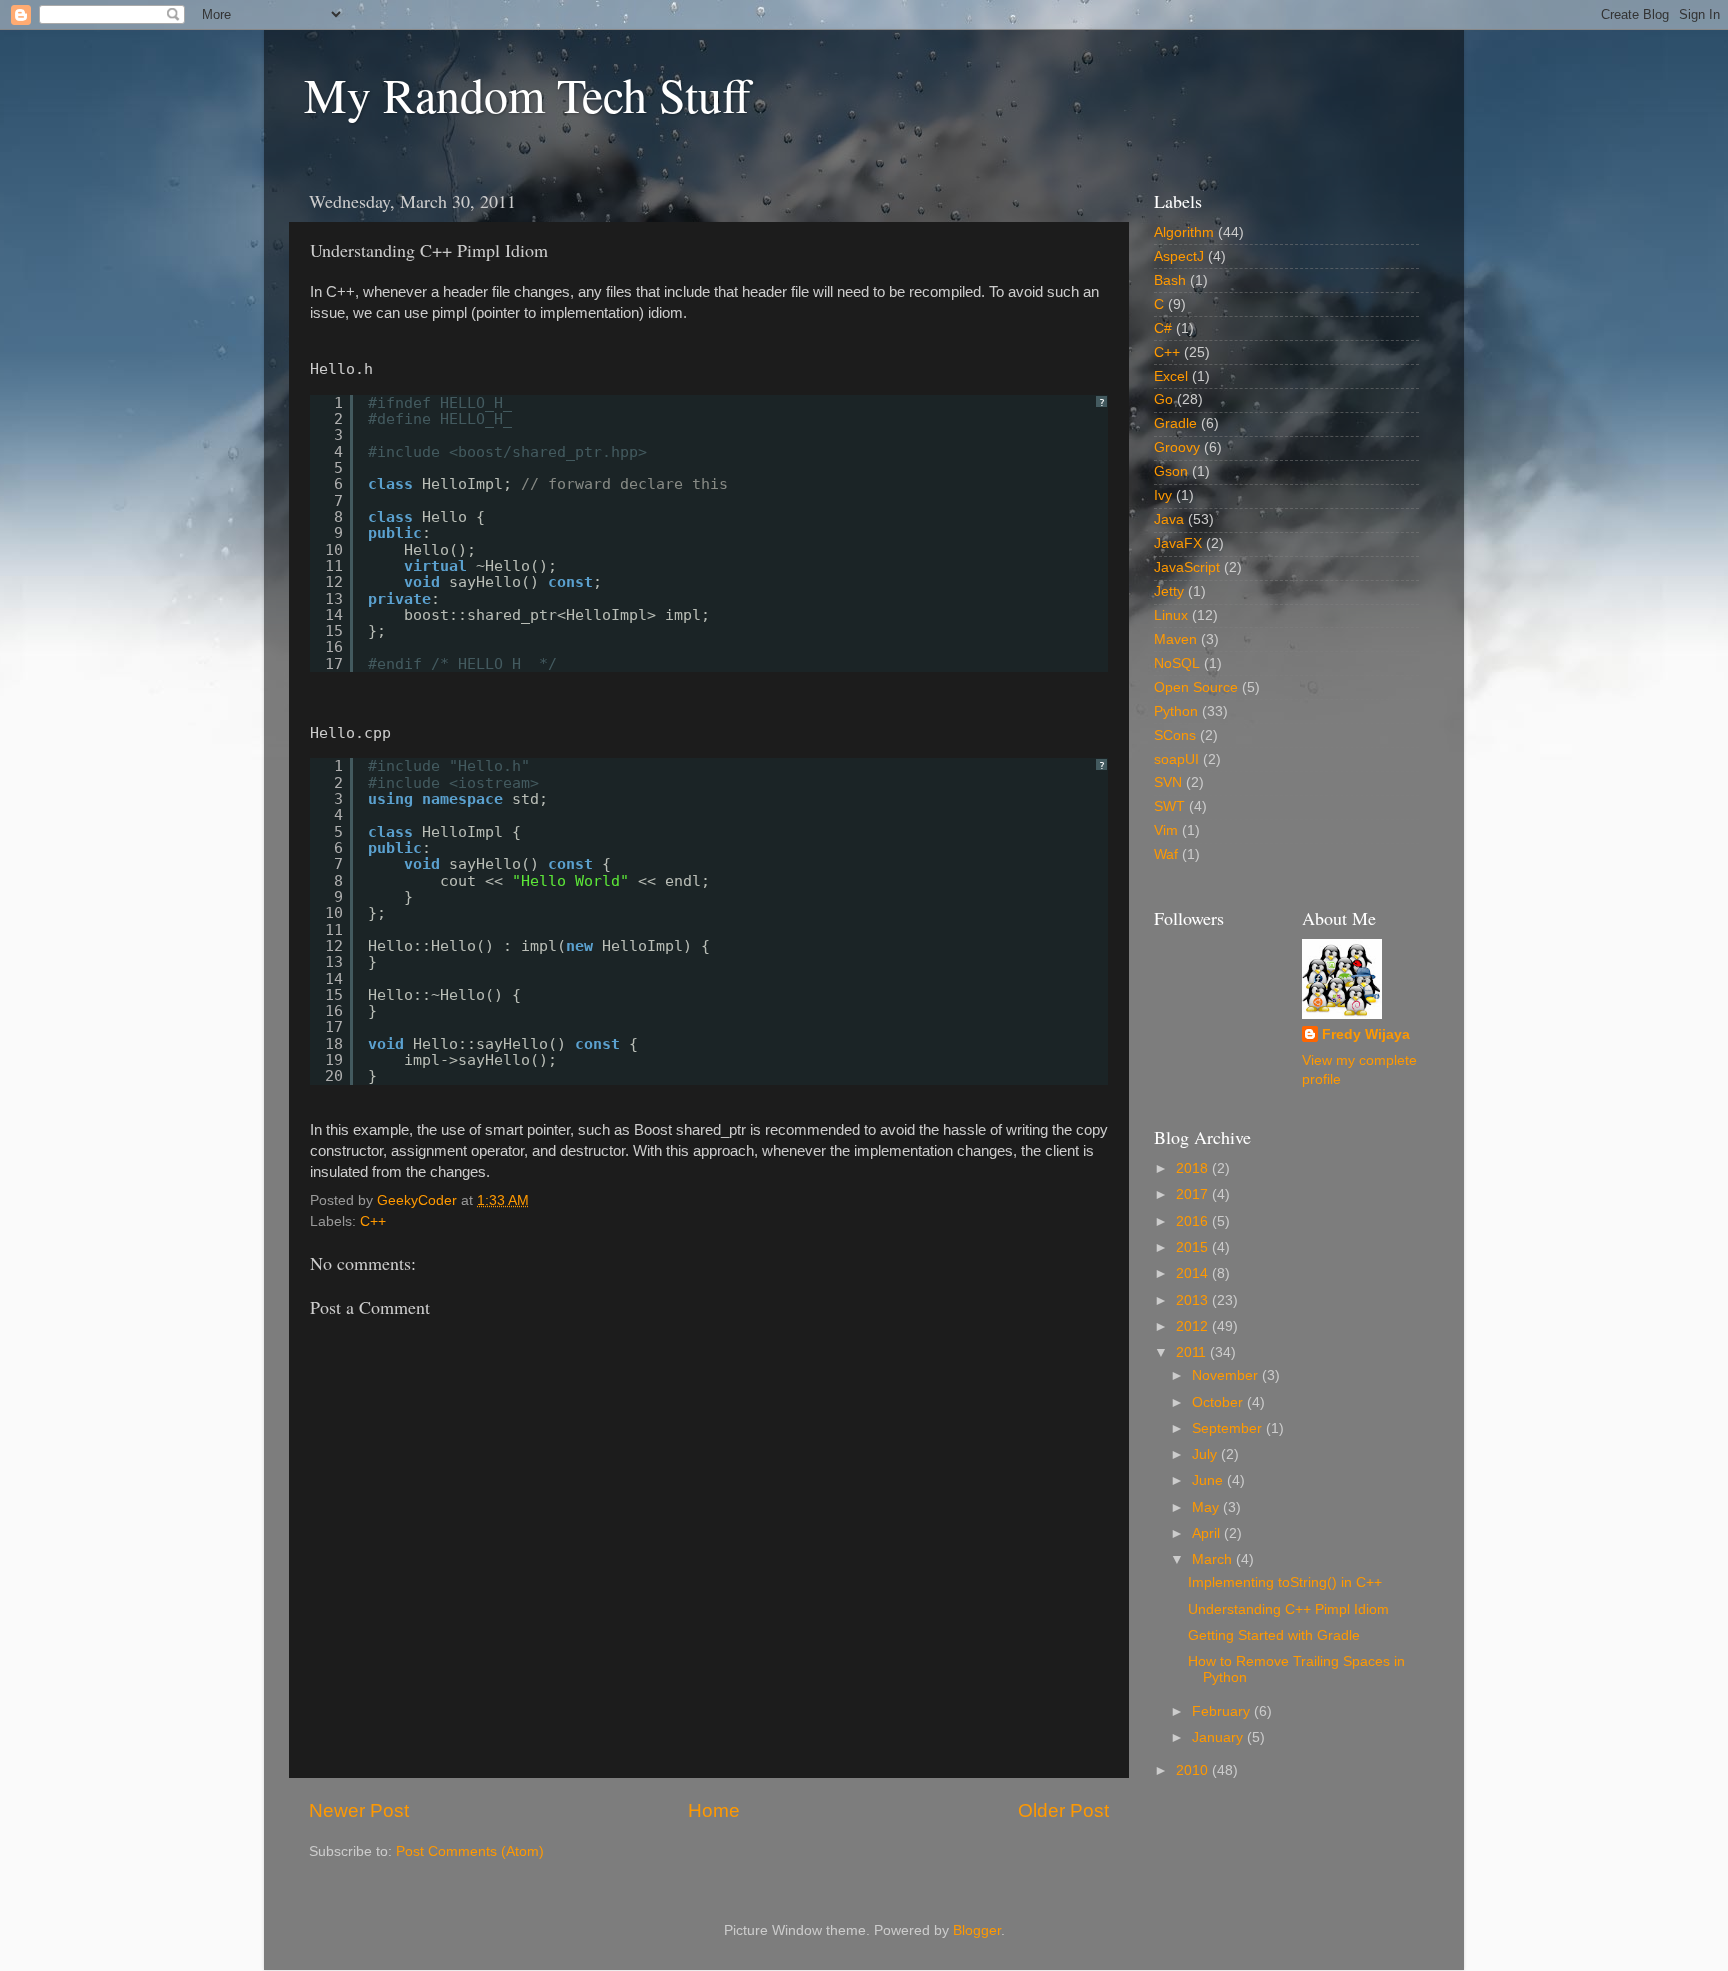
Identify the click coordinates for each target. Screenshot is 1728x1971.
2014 (1194, 1273)
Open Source (1196, 687)
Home (714, 1810)
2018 (1194, 1168)
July (1206, 1454)
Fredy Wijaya (1366, 1034)
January (1219, 1737)
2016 (1194, 1221)
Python (1176, 711)
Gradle (1175, 423)
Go (1163, 399)
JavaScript (1187, 567)
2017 (1194, 1194)
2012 (1194, 1326)
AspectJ (1179, 256)
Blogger (977, 1930)
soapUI (1176, 759)
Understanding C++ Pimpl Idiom (1288, 1609)
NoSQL (1177, 663)
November (1227, 1375)
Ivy (1163, 495)
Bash (1170, 280)
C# (1163, 328)
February (1223, 1711)
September (1229, 1428)
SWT (1169, 806)
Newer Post (359, 1810)
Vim (1166, 830)
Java (1169, 519)
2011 (1193, 1352)
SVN (1168, 782)
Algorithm (1184, 232)
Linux (1171, 615)
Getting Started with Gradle (1274, 1635)
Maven (1175, 639)
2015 (1194, 1247)
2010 (1194, 1770)
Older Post (1063, 1810)
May (1207, 1507)
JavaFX (1178, 543)
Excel (1171, 376)
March (1214, 1559)
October (1219, 1402)
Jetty (1169, 591)
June (1209, 1480)
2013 (1194, 1300)
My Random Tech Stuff (527, 94)
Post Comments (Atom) (470, 1851)
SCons (1175, 735)
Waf (1166, 854)
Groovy (1177, 447)
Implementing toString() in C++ (1285, 1582)
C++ (373, 1221)
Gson (1171, 471)
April (1208, 1533)
